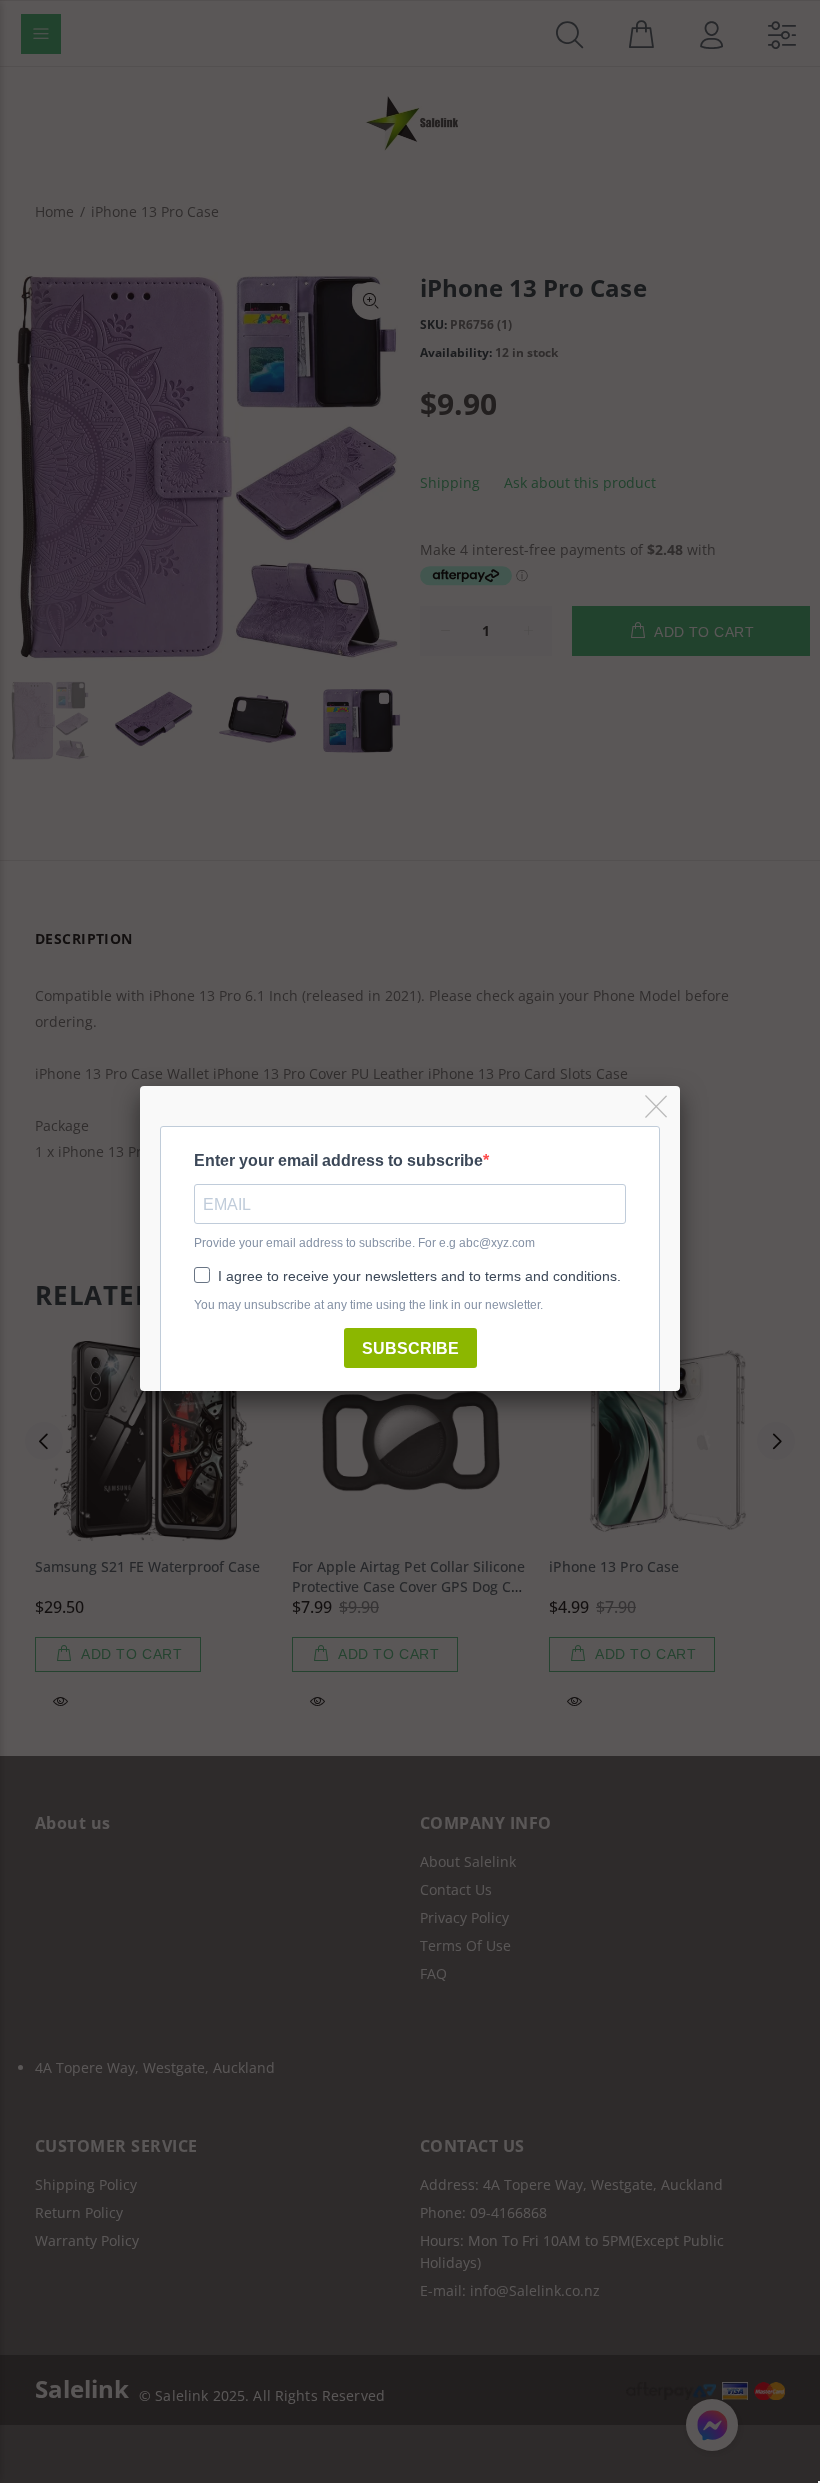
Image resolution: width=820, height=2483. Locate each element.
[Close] (657, 1107)
